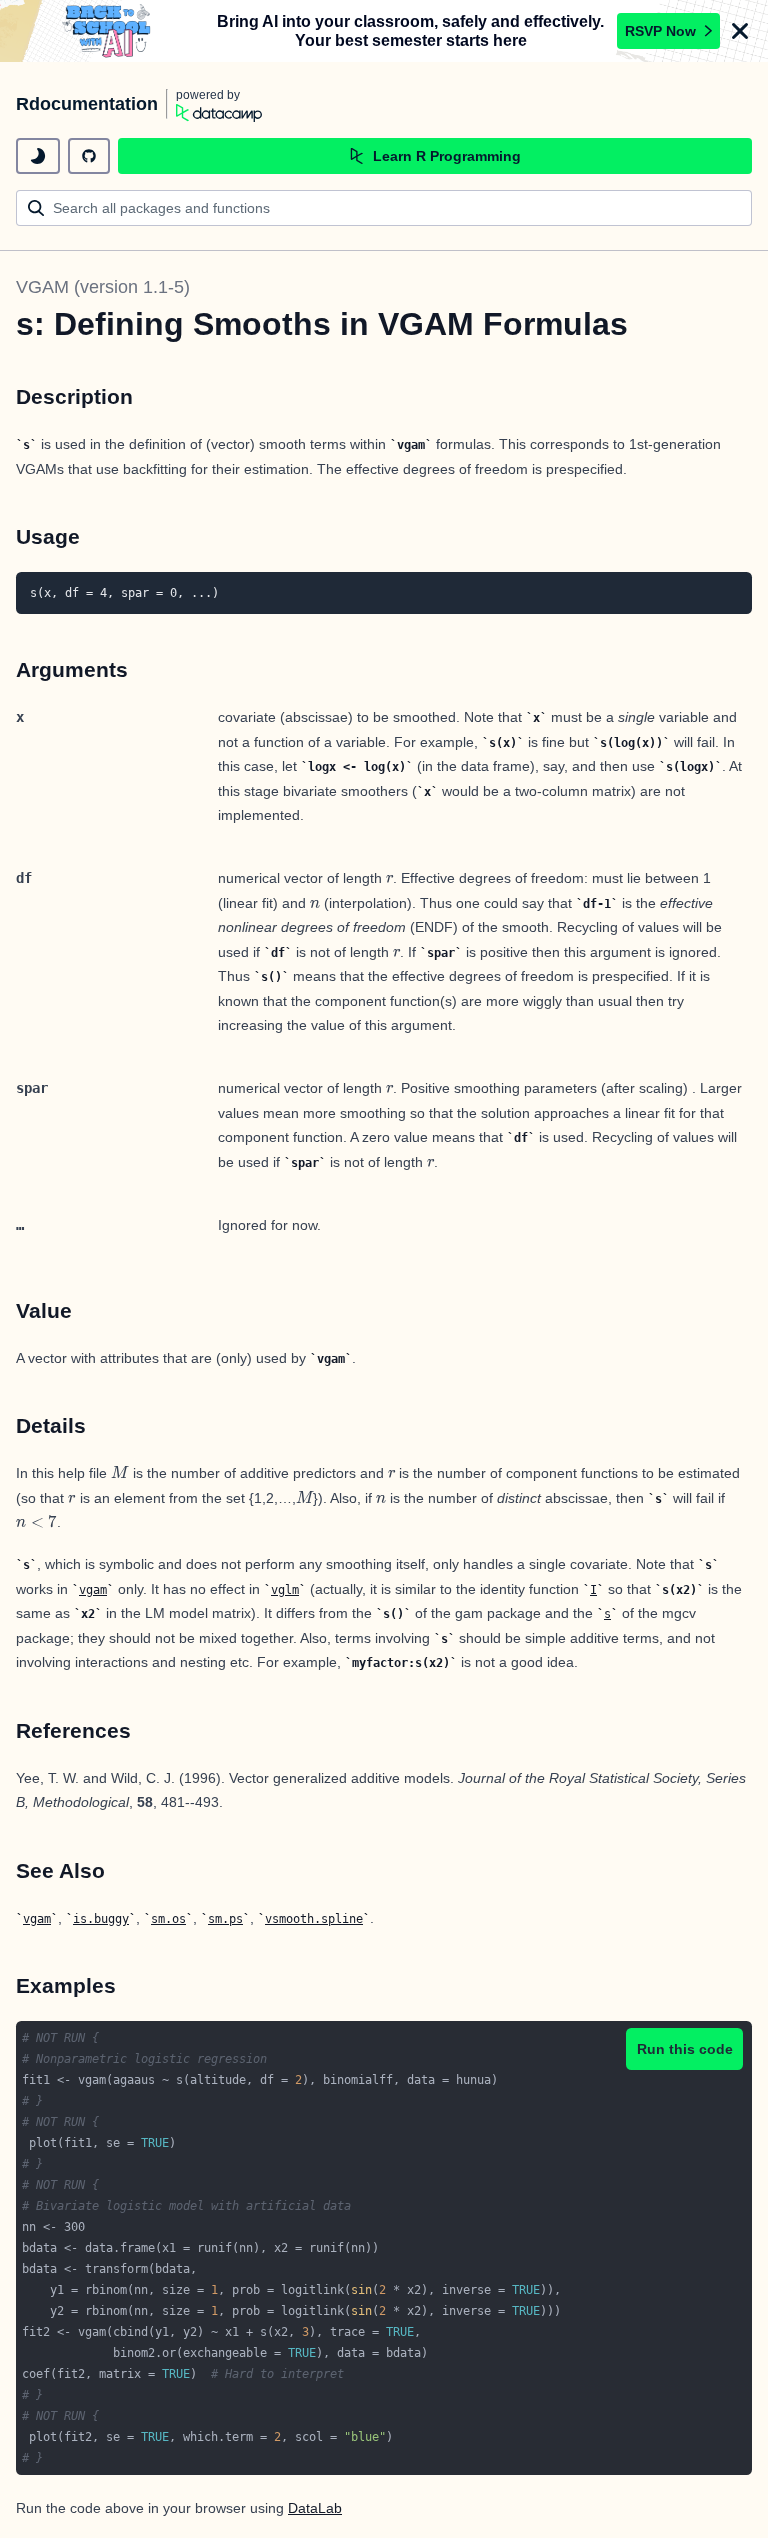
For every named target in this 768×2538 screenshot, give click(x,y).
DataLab (315, 2508)
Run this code (685, 2049)
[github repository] (89, 156)
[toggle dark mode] (38, 156)
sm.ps (225, 1919)
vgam (93, 1590)
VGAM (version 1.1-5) (103, 287)
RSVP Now (660, 31)
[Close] (740, 31)
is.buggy (101, 1919)
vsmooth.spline (314, 1919)
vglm (285, 1590)
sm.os (168, 1919)
